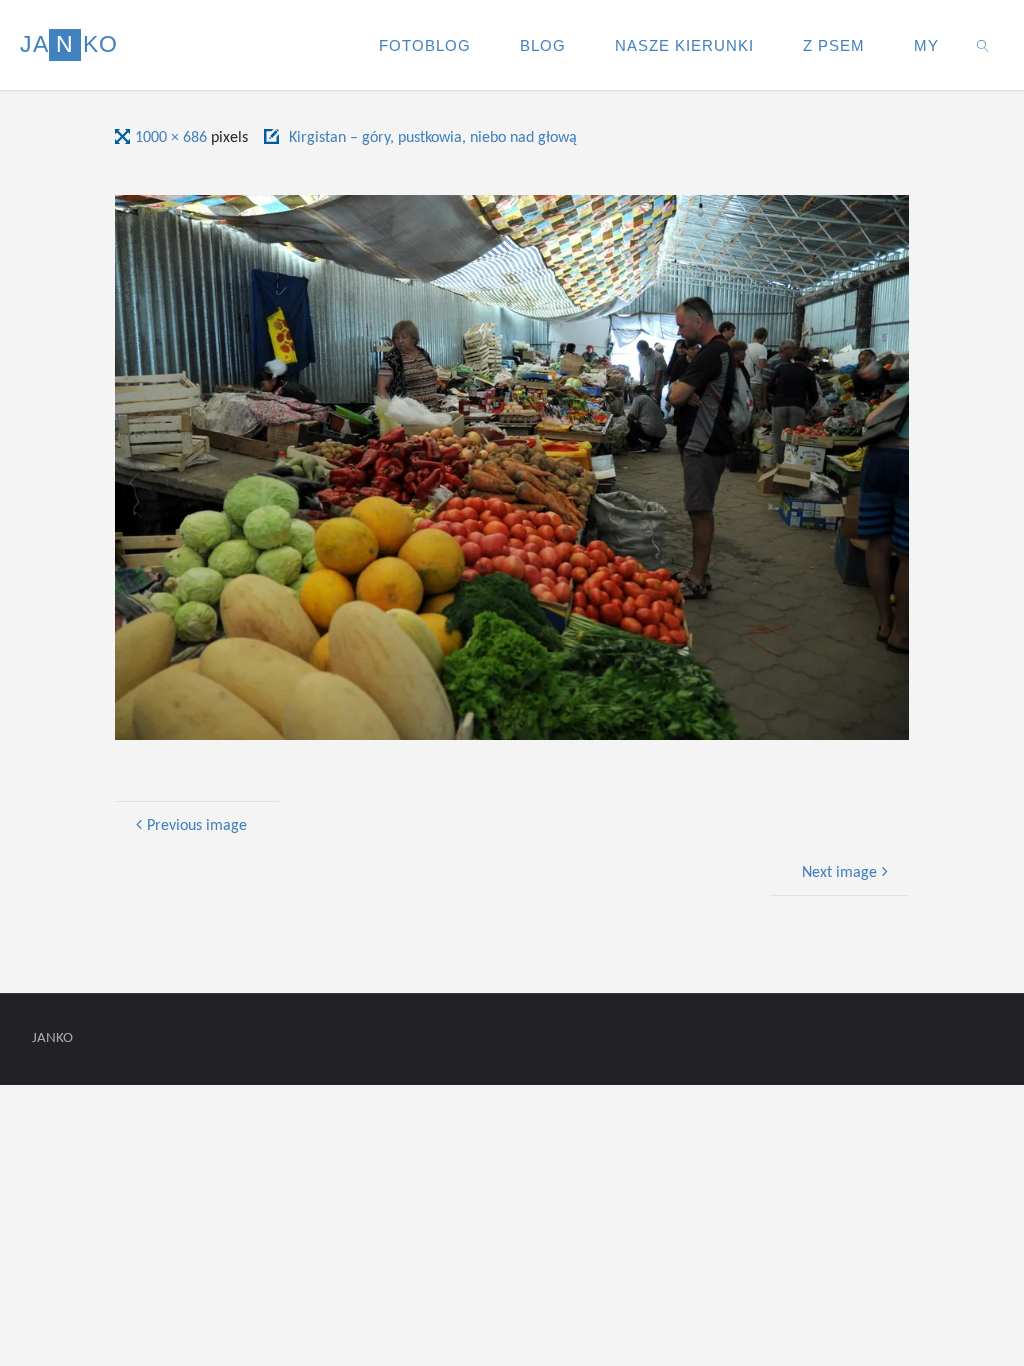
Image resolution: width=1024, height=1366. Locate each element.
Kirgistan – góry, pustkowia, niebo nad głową (433, 138)
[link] (984, 45)
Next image (839, 873)
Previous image (197, 826)
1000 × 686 (173, 138)
